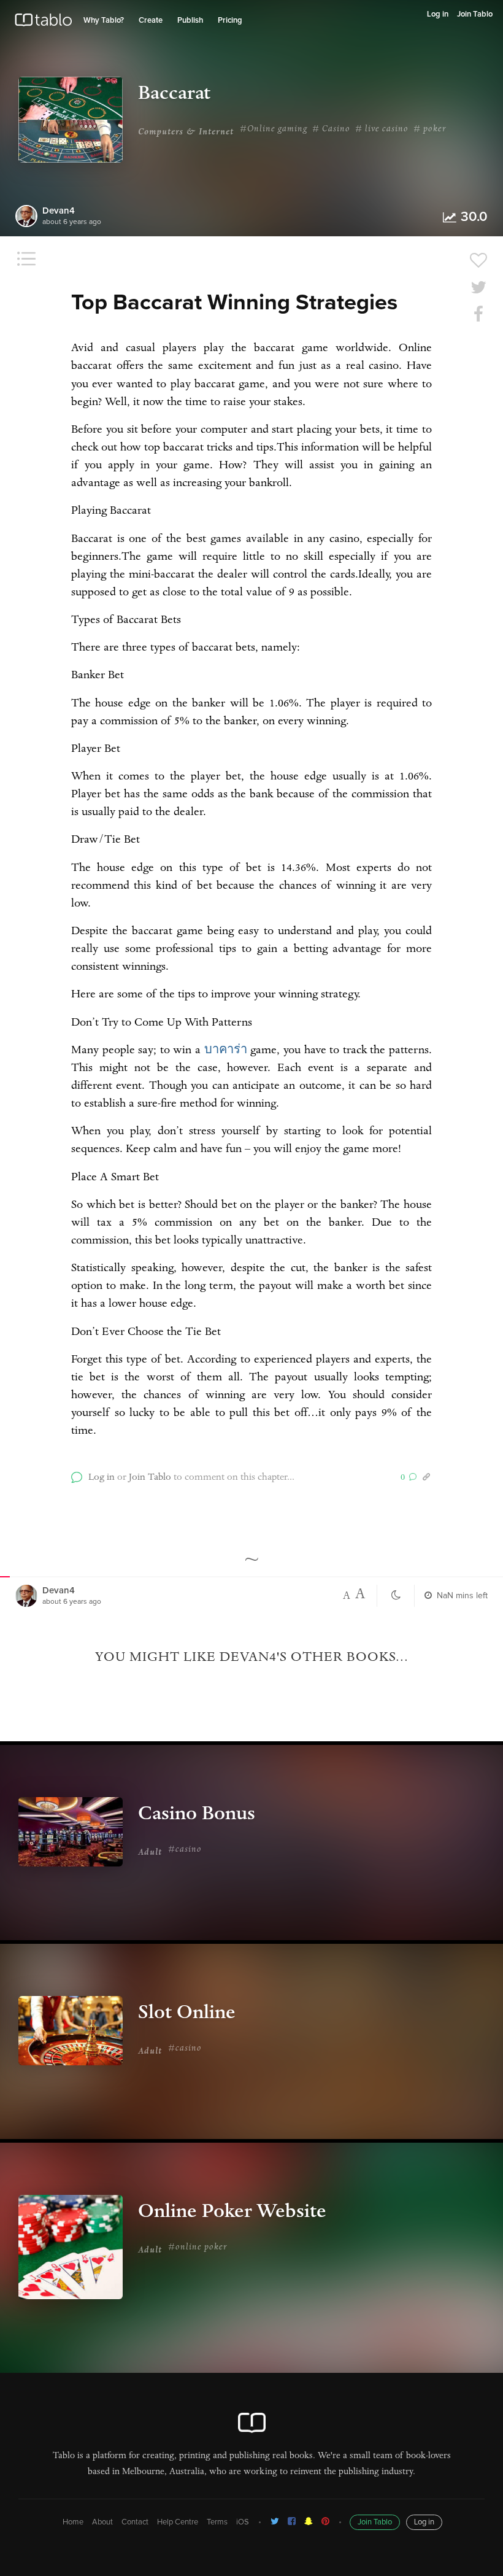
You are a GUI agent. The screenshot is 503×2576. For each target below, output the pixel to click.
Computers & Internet (186, 133)
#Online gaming (274, 130)
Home (73, 2522)
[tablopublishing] (275, 2521)
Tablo (43, 23)
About (102, 2522)
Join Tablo (475, 14)
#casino (185, 1850)
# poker (430, 130)
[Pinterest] (325, 2521)
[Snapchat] (309, 2521)
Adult (150, 1853)
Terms (217, 2522)
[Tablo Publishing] (292, 2521)
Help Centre (178, 2522)
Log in (438, 14)
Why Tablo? (104, 21)
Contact (135, 2522)
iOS (243, 2522)
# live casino (382, 130)
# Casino (331, 130)
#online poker (198, 2248)
